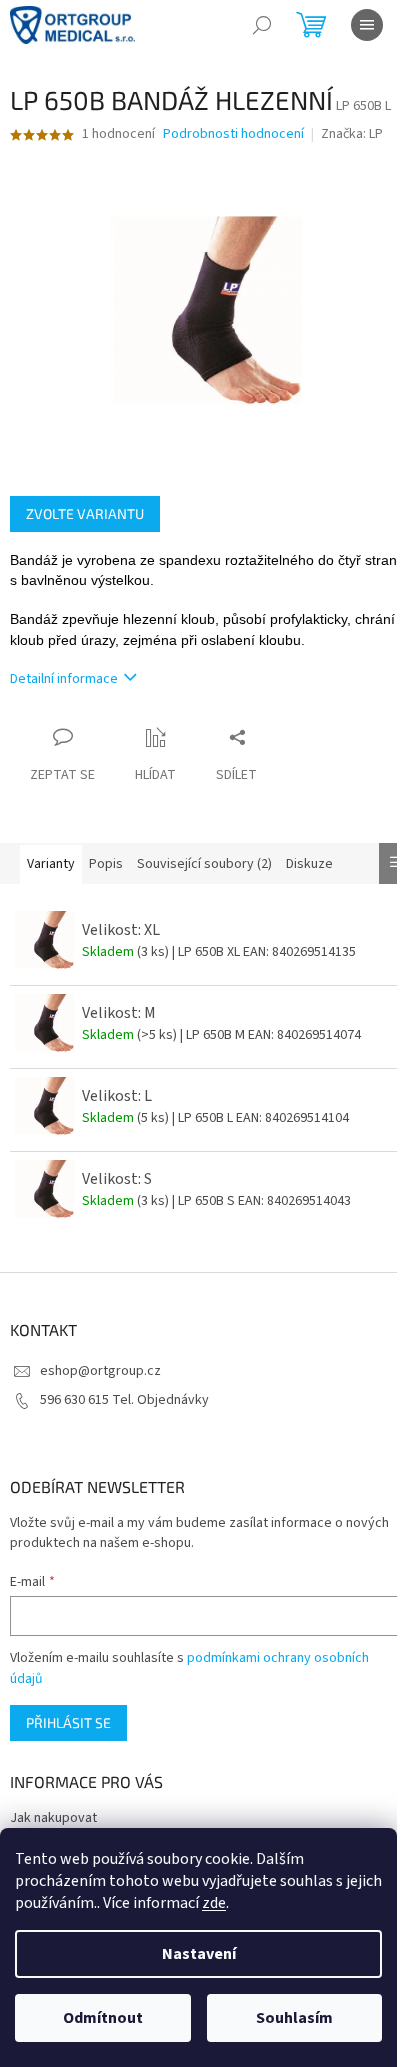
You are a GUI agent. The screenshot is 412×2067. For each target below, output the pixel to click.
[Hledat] (262, 25)
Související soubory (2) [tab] (204, 864)
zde (214, 1903)
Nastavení (199, 1954)
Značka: (352, 134)
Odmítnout (103, 2018)
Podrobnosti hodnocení (233, 134)
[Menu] (367, 25)
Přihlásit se (68, 1722)
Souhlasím (294, 2018)
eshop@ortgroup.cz (100, 1371)
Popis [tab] (106, 864)
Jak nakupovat (53, 1818)
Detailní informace (64, 679)
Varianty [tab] (51, 864)
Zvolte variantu (85, 513)
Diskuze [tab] (309, 864)
